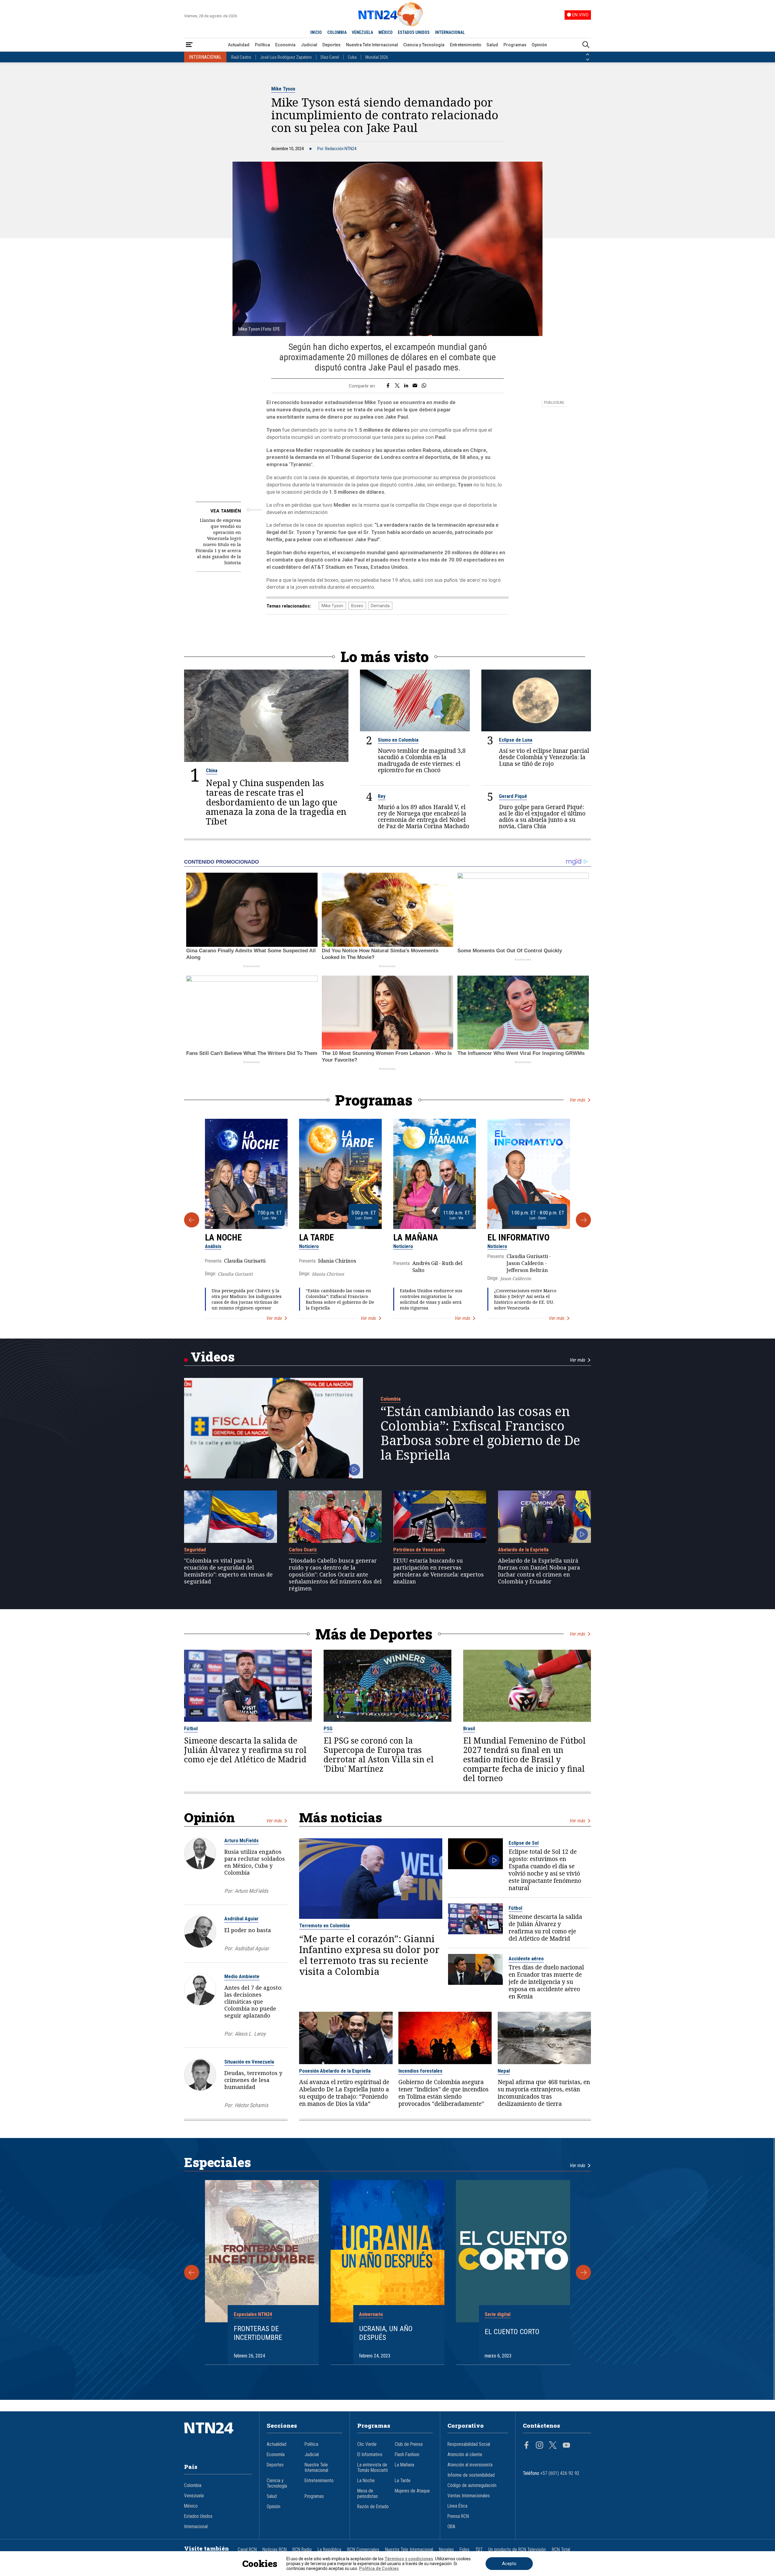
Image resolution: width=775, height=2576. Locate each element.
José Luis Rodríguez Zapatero (286, 57)
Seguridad (195, 1550)
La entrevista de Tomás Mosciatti (373, 2468)
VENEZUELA (362, 32)
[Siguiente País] (588, 60)
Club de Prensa (409, 2444)
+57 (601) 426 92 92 (560, 2473)
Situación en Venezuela (249, 2062)
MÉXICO (386, 32)
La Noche (223, 1237)
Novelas (446, 2550)
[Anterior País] (588, 54)
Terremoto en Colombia (324, 1925)
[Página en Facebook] (526, 2446)
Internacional (196, 2527)
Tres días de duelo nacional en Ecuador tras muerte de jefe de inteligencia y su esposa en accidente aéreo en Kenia (546, 1982)
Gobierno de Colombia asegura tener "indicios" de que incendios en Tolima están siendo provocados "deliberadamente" (444, 2093)
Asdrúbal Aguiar (241, 1919)
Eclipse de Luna (516, 740)
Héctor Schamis (251, 2105)
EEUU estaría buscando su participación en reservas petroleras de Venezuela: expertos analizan (439, 1571)
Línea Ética (457, 2506)
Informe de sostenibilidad (471, 2475)
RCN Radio (302, 2550)
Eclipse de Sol (524, 1843)
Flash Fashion (407, 2455)
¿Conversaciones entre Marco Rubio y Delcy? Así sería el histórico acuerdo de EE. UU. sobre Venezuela (525, 1299)
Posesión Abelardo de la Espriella (335, 2071)
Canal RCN (247, 2550)
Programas (515, 45)
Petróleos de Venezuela (419, 1550)
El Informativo (518, 1237)
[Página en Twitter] (553, 2446)
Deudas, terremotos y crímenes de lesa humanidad (253, 2080)
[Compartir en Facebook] (388, 386)
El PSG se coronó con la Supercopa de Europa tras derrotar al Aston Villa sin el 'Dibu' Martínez (379, 1755)
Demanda (380, 606)
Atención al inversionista (470, 2465)
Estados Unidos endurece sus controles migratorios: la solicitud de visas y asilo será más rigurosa (431, 1299)
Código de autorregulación (472, 2485)
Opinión (539, 45)
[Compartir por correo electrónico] (415, 386)
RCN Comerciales (363, 2550)
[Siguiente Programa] (583, 1220)
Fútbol (191, 1728)
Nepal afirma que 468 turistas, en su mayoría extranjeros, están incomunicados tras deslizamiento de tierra (544, 2093)
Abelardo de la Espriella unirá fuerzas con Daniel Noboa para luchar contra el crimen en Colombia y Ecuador (539, 1571)
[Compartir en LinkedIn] (406, 386)
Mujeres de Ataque (412, 2491)
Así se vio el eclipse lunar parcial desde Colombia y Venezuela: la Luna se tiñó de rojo (544, 757)
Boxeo (357, 606)
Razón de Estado (373, 2507)
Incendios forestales (420, 2071)
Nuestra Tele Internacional (372, 45)
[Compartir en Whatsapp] (424, 386)
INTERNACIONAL (450, 32)
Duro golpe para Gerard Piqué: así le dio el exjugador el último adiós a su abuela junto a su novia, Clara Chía (542, 816)
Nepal (504, 2071)
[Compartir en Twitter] (397, 386)
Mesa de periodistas (368, 2494)
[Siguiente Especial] (583, 2272)
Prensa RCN (458, 2516)
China (212, 770)
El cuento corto (512, 2332)
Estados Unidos (198, 2516)
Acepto (509, 2564)
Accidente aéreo (526, 1958)
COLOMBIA (337, 32)
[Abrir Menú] (189, 45)
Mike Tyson (283, 89)
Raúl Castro (241, 57)
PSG (328, 1728)
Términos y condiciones (409, 2559)
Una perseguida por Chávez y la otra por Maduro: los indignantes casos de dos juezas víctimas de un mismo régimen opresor (247, 1299)
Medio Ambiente (242, 1976)
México (191, 2506)
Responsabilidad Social (469, 2444)
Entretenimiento (466, 45)
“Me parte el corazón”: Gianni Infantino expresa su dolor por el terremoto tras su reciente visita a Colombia (369, 1955)
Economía (285, 45)
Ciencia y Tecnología (424, 45)
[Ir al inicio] (218, 2437)
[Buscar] (586, 45)
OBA (451, 2527)
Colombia (391, 1399)
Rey (382, 796)
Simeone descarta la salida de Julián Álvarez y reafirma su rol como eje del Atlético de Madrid (245, 1750)
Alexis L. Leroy (250, 2034)
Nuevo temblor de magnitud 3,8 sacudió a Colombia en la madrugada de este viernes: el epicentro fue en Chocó (422, 760)
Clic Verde (367, 2444)
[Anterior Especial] (192, 2272)
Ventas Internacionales (469, 2496)
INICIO (316, 32)
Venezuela (194, 2496)
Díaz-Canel (330, 57)
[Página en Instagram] (539, 2446)
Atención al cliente (465, 2455)
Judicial (309, 45)
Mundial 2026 (377, 57)
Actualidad (239, 45)
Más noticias (341, 1817)
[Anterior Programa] (192, 1220)
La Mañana (416, 1237)
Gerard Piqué (513, 796)
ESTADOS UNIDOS (414, 32)
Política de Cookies (379, 2568)
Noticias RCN (275, 2550)
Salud (492, 45)
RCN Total (561, 2550)
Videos (213, 1357)
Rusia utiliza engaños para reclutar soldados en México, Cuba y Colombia (255, 1862)
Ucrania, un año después (386, 2333)
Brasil (469, 1728)
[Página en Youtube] (566, 2446)
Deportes (331, 45)
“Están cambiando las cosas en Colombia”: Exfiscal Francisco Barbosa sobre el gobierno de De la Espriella (340, 1299)
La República (329, 2550)
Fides (465, 2550)
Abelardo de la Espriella (523, 1550)
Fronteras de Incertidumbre (258, 2333)
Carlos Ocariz (303, 1550)
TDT (479, 2550)
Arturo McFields (241, 1840)
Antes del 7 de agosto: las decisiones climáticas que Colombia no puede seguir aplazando (253, 2001)
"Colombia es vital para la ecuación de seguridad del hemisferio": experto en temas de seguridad (228, 1571)
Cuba (352, 57)
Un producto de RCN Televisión (517, 2550)
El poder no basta (248, 1930)
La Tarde (317, 1237)
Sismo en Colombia (398, 740)
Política (262, 45)
